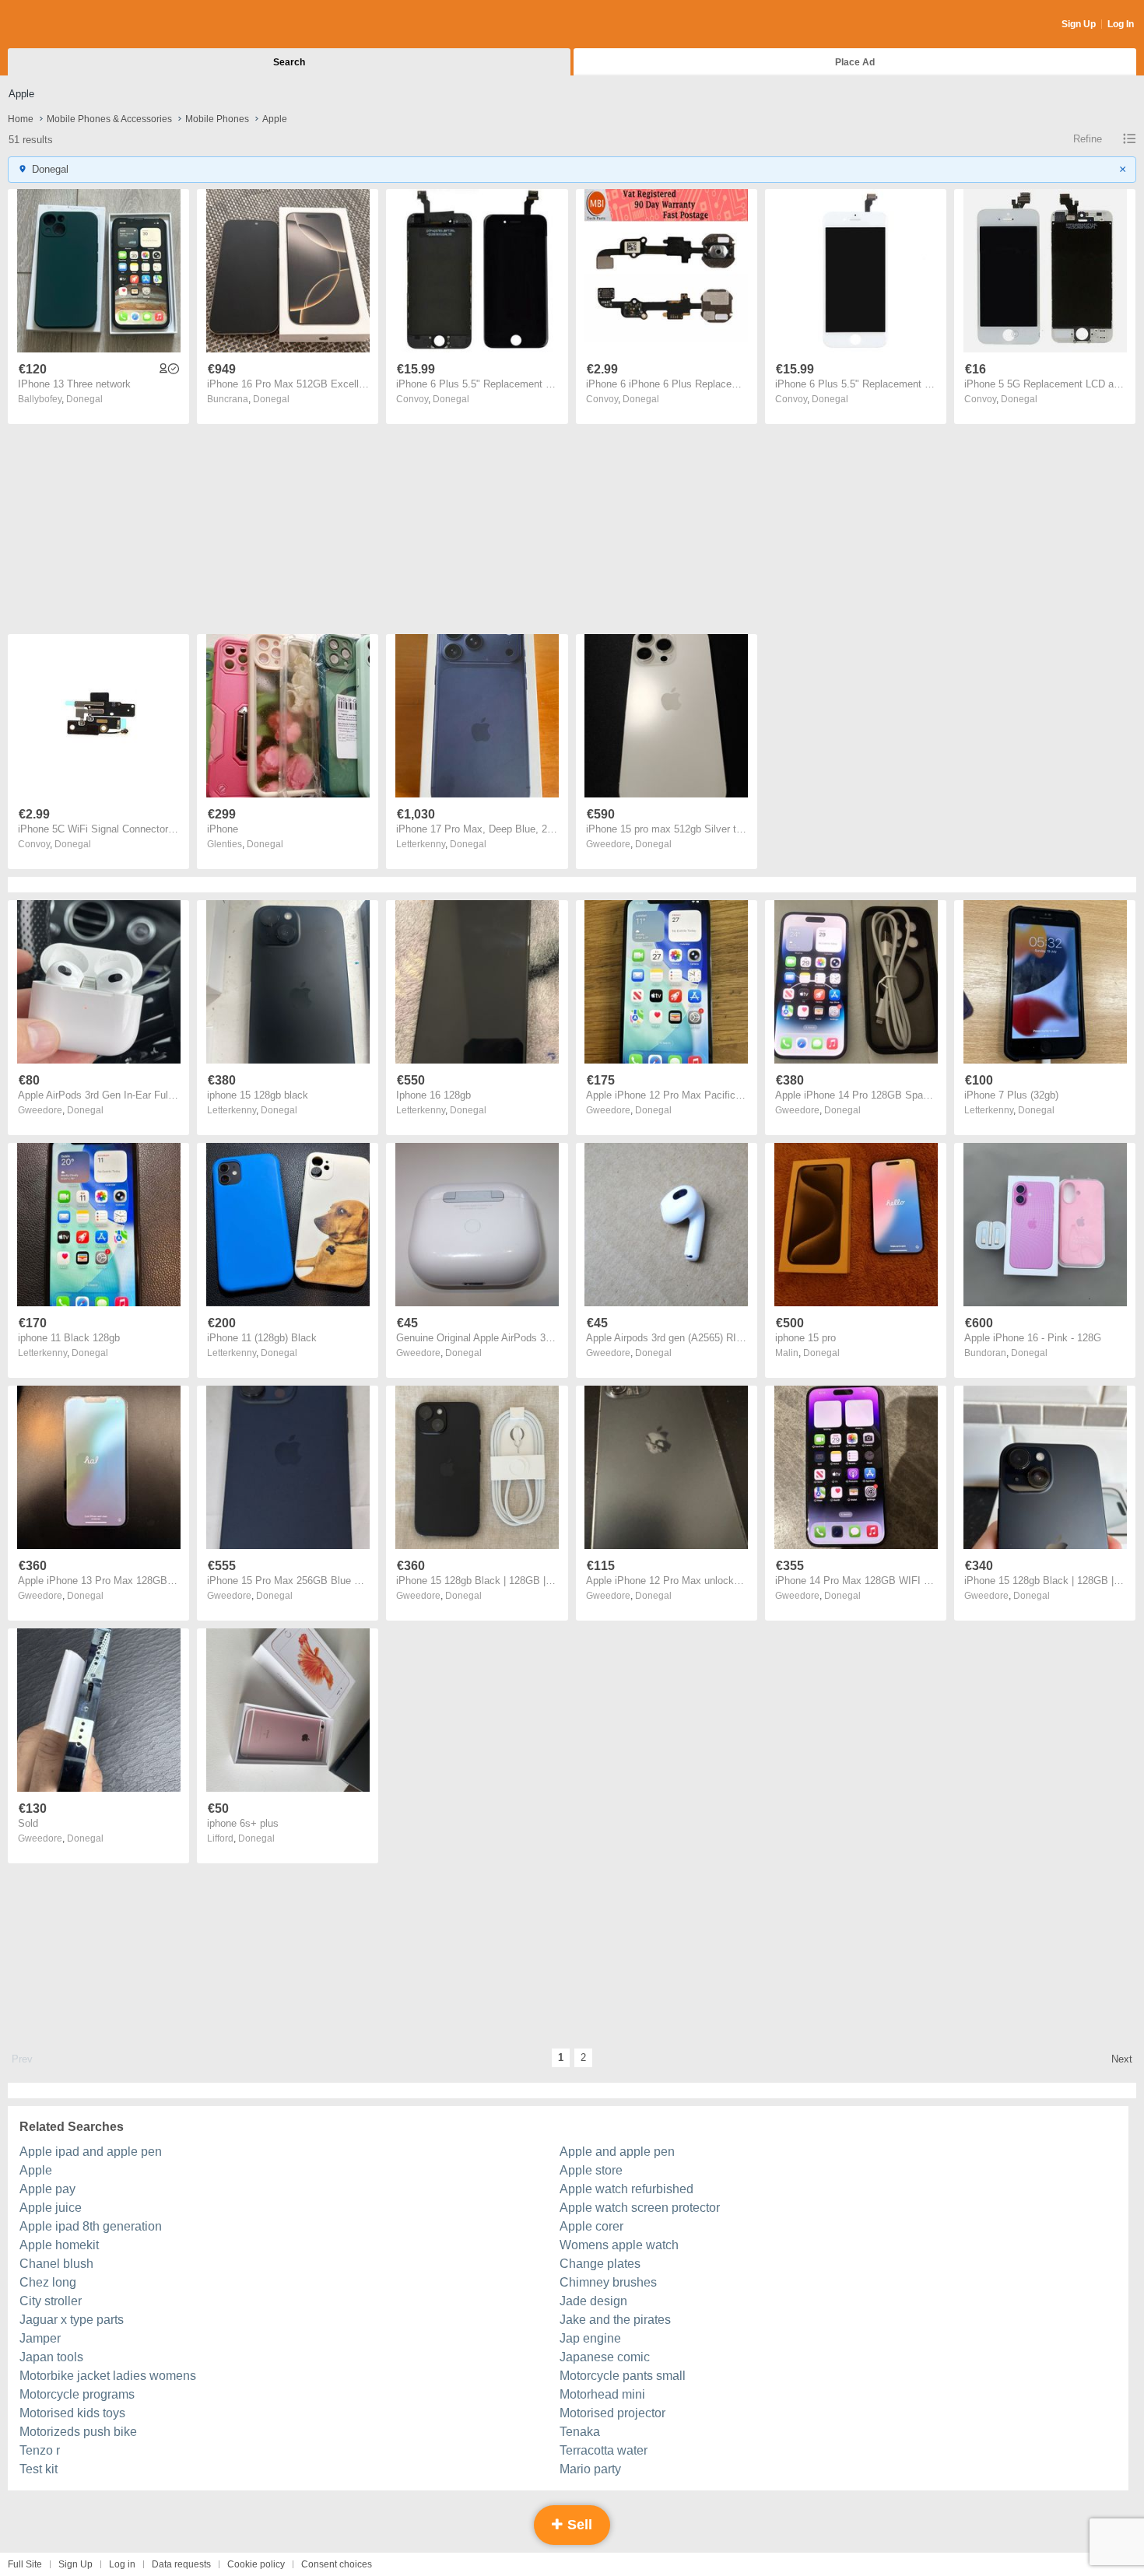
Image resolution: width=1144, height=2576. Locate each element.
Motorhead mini (602, 2394)
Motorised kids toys (72, 2413)
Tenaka (580, 2432)
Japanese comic (605, 2357)
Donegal (84, 399)
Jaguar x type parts (72, 2320)
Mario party (590, 2469)
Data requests (181, 2564)
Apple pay (47, 2189)
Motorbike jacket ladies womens (108, 2376)
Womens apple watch (619, 2245)
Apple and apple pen (617, 2152)
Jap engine (590, 2338)
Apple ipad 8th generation (91, 2226)
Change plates (600, 2264)
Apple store (591, 2170)
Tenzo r (40, 2450)
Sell (578, 2525)
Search (289, 62)
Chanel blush (56, 2264)
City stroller (51, 2301)
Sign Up (1079, 24)
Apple (36, 2170)
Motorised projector (612, 2413)
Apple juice (51, 2208)
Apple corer (591, 2226)
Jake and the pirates (615, 2320)
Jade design (593, 2301)
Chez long (48, 2282)
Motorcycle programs (77, 2394)
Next (1122, 2059)
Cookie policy (256, 2564)
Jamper (40, 2338)
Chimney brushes (608, 2282)
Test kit (39, 2469)
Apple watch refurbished (626, 2189)
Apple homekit (59, 2245)
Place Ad (855, 62)
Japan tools (51, 2357)
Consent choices (337, 2564)
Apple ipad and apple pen (91, 2152)
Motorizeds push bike (78, 2432)
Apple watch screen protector (640, 2208)
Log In (1121, 24)
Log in (122, 2564)
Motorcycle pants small (623, 2376)
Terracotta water (604, 2450)
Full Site (25, 2564)
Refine (1088, 139)
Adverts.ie (69, 25)
